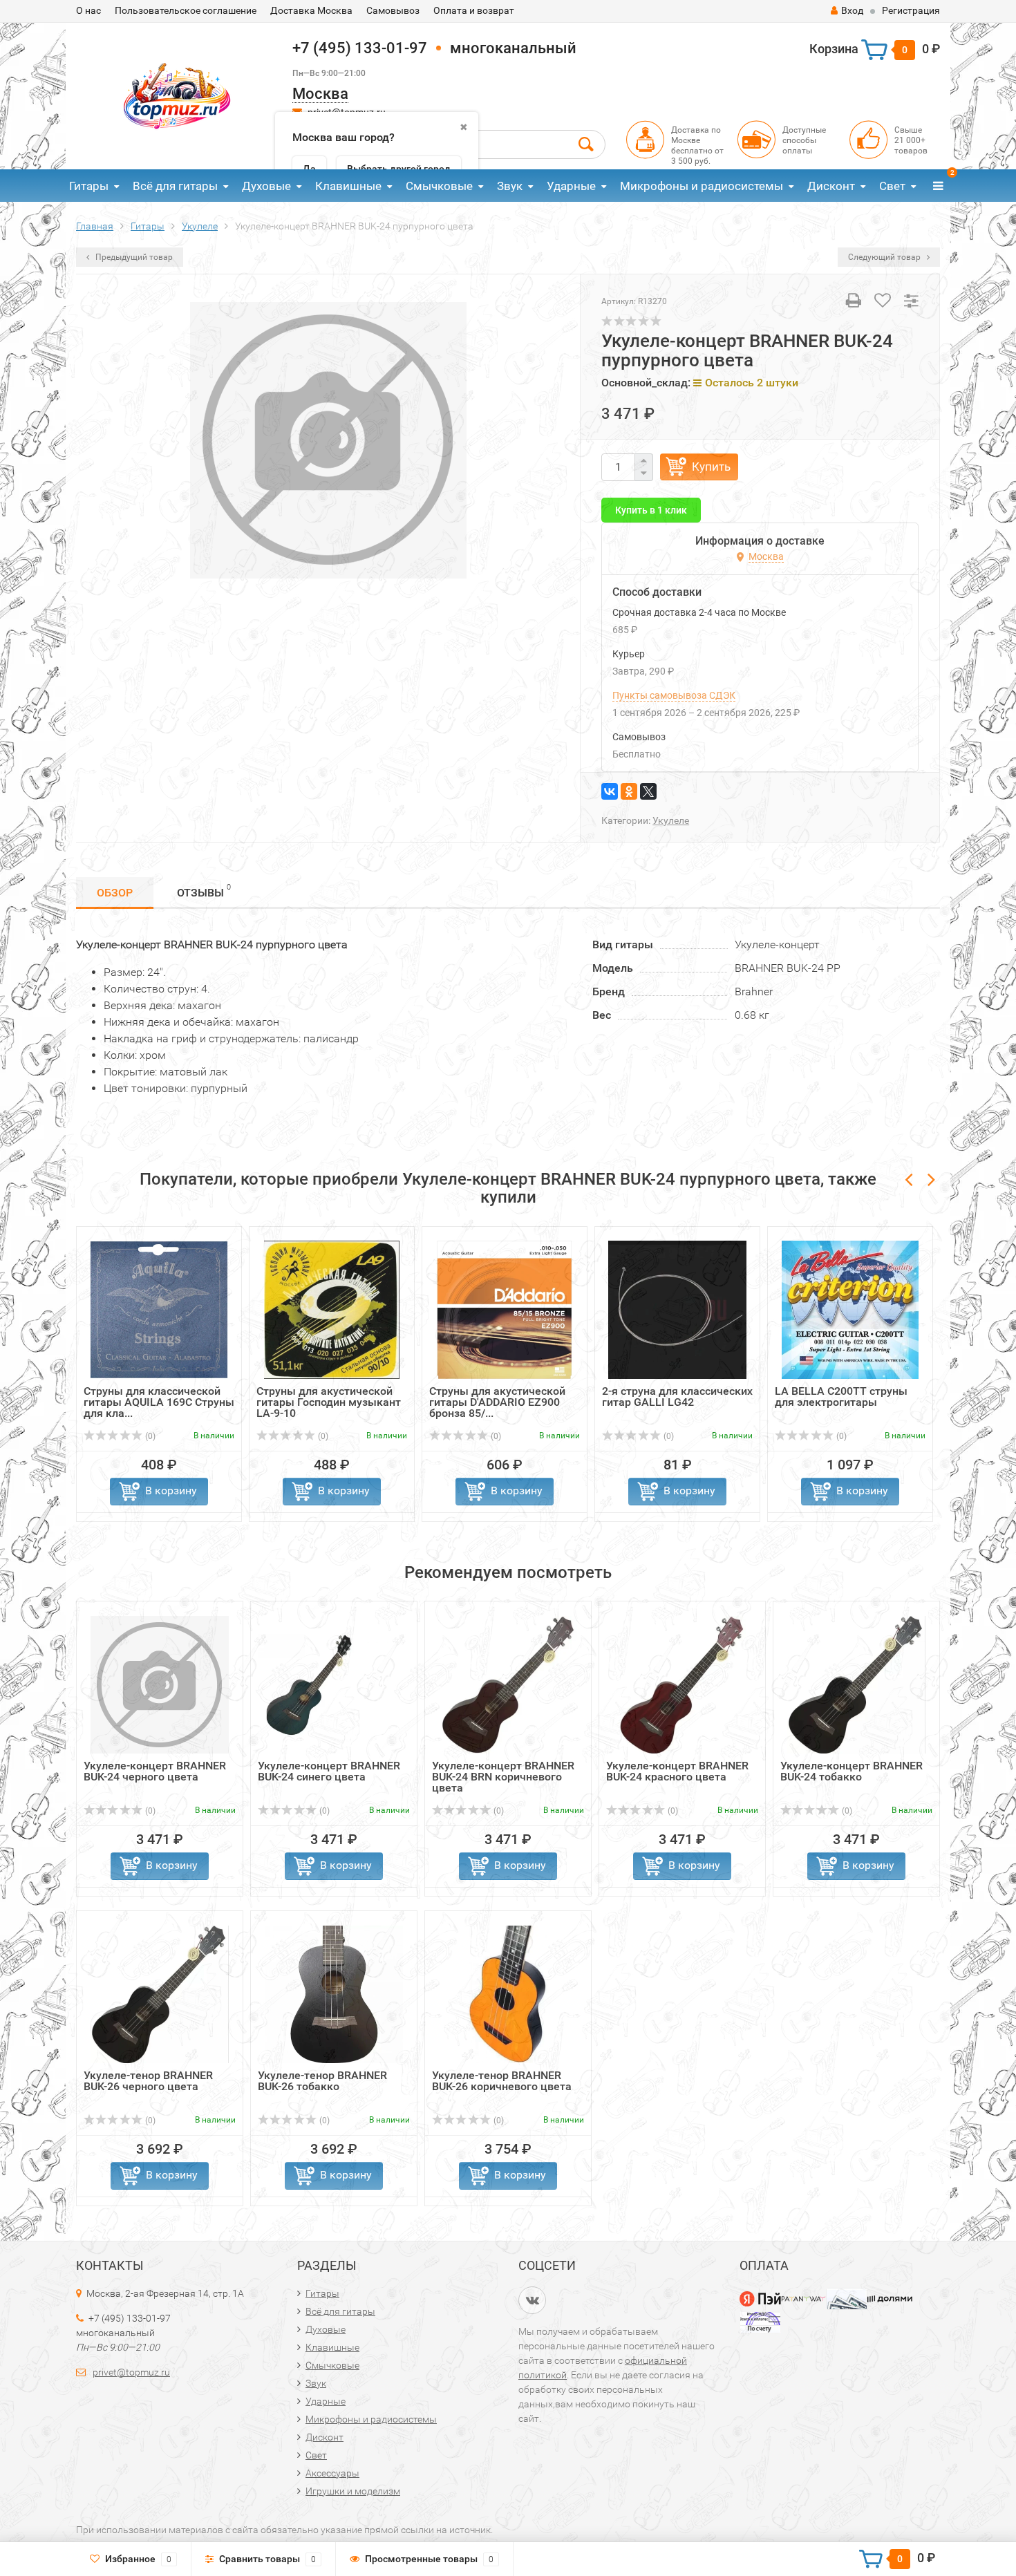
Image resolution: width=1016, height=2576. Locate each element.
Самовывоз (393, 10)
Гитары (89, 186)
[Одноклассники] (629, 791)
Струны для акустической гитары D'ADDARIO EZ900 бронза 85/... (497, 1402)
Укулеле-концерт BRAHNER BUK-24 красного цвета (677, 1771)
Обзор (115, 893)
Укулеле (671, 820)
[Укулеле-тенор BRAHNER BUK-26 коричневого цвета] (508, 1994)
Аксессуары (332, 2473)
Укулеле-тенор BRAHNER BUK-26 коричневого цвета (502, 2081)
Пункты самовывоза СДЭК (674, 695)
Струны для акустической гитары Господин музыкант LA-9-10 (329, 1402)
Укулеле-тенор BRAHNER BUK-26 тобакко (322, 2081)
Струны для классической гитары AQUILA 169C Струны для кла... (159, 1402)
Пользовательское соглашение (186, 10)
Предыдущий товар (133, 257)
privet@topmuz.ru (131, 2372)
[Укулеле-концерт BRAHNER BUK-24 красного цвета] (682, 1684)
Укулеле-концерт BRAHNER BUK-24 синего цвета (329, 1771)
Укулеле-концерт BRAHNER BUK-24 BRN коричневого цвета (503, 1777)
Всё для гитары (175, 186)
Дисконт (831, 186)
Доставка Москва (311, 10)
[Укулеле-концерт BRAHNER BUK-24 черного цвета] (160, 1684)
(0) (149, 1436)
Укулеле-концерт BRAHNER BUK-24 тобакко (852, 1771)
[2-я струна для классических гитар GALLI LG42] (677, 1309)
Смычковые (439, 186)
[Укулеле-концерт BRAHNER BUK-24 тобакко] (857, 1684)
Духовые (266, 186)
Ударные (571, 186)
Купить (711, 467)
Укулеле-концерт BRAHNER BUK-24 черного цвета (155, 1771)
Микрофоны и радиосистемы (702, 186)
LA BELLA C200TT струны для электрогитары (841, 1397)
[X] (648, 791)
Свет (892, 186)
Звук (510, 186)
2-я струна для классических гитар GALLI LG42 (677, 1397)
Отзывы (204, 891)
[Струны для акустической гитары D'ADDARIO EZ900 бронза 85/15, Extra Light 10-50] (505, 1309)
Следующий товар (885, 257)
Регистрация (911, 10)
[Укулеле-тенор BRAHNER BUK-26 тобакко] (334, 1994)
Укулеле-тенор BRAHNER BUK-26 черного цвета (148, 2081)
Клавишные (348, 186)
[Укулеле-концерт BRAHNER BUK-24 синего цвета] (334, 1684)
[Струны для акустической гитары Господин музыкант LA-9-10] (332, 1309)
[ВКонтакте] (610, 791)
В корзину (171, 1491)
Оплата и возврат (474, 10)
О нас (88, 10)
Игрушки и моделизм (353, 2491)
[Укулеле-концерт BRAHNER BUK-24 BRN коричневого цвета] (508, 1684)
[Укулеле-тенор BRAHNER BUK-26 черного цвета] (160, 1994)
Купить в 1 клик (651, 510)
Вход (852, 10)
